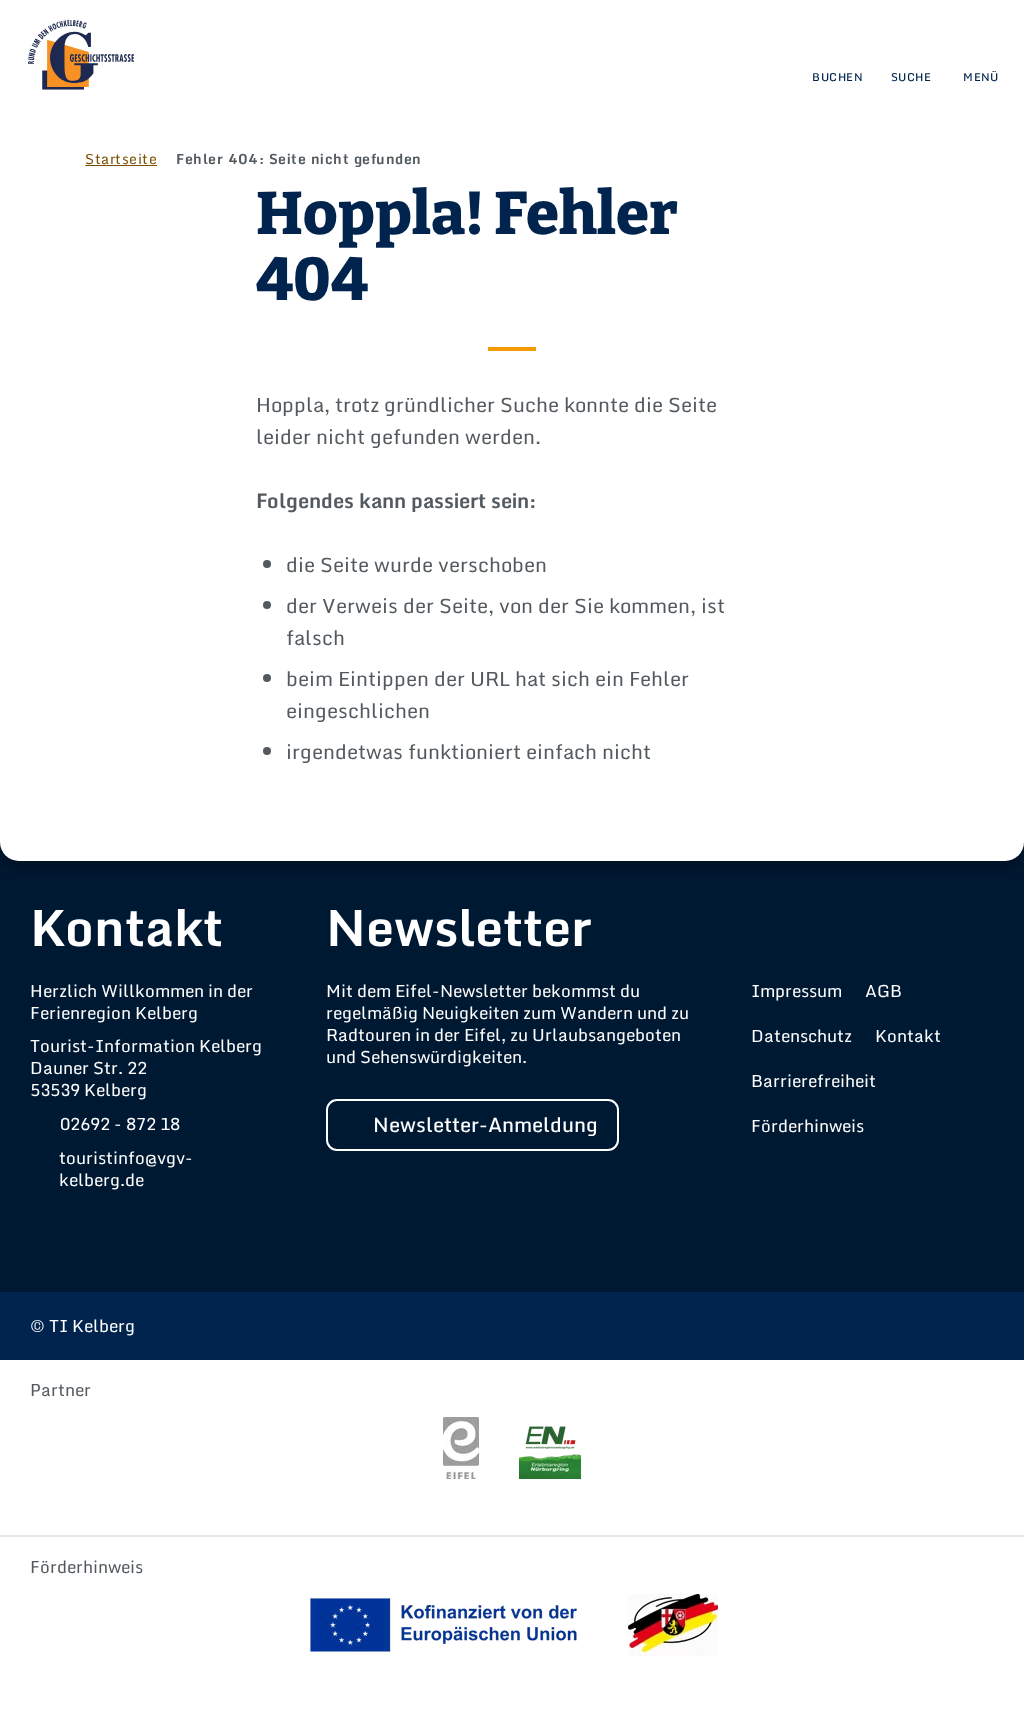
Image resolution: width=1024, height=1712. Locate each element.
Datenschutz (801, 1035)
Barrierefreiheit (813, 1080)
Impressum (796, 990)
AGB (883, 990)
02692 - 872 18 (120, 1124)
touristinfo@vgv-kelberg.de (126, 1169)
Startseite (121, 159)
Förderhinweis (807, 1125)
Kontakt (908, 1035)
